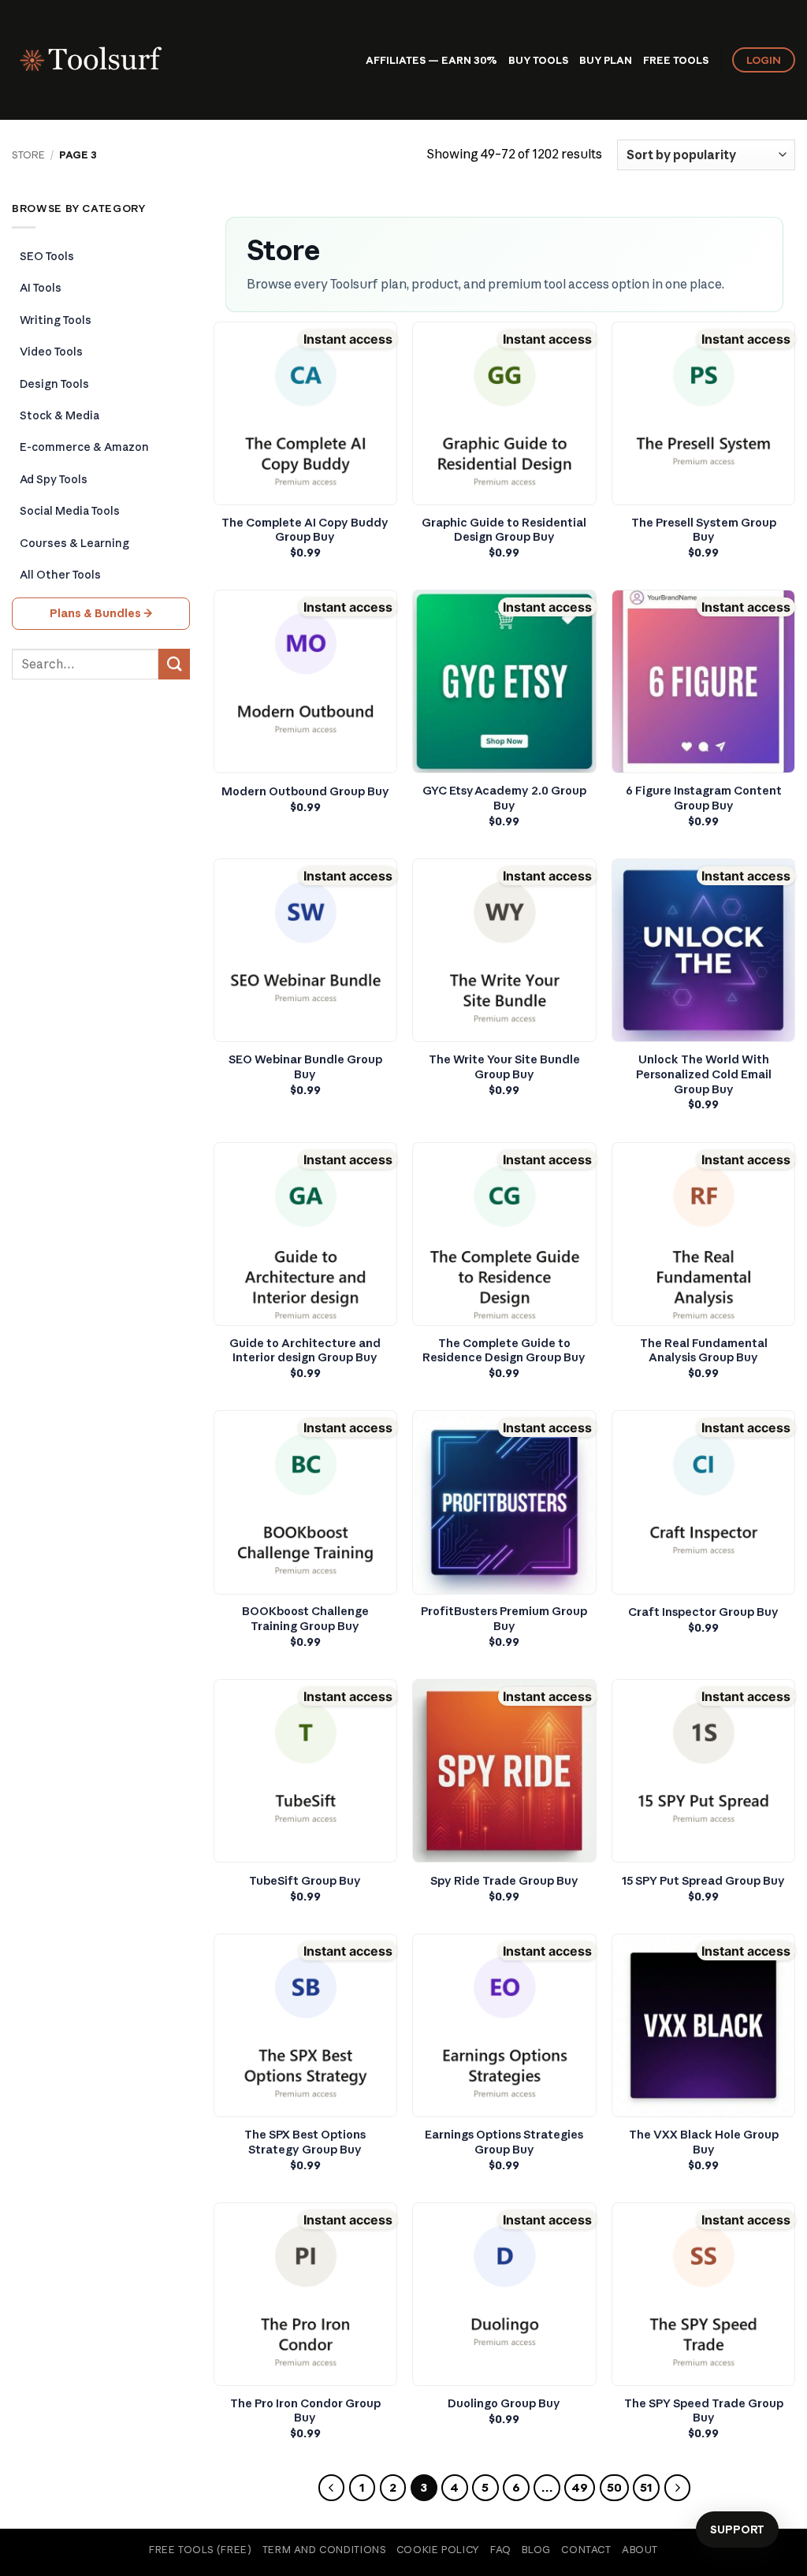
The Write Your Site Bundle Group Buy (504, 1067)
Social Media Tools (70, 511)
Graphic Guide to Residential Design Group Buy (504, 530)
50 (614, 2487)
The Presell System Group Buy (704, 530)
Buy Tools (538, 60)
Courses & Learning (74, 543)
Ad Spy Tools (54, 479)
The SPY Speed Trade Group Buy (704, 2411)
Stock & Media (60, 415)
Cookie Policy (438, 2550)
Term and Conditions (324, 2550)
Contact (586, 2550)
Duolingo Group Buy (504, 2403)
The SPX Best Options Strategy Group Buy (305, 2142)
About (640, 2550)
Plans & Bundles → (101, 613)
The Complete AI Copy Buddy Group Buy (305, 530)
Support (737, 2529)
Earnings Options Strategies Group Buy (504, 2142)
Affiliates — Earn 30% (431, 60)
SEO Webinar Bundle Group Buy (305, 1067)
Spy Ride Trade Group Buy (504, 1881)
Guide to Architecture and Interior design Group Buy (305, 1351)
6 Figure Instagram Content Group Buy (704, 798)
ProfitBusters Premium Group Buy (504, 1619)
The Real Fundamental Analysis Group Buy (704, 1351)
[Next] (678, 2488)
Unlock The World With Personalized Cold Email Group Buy (704, 1074)
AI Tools (41, 288)
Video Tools (51, 352)
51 (646, 2487)
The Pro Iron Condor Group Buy (305, 2411)
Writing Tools (56, 320)
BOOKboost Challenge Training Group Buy (305, 1619)
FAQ (501, 2550)
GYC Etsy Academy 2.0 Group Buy (504, 798)
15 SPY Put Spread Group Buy (703, 1881)
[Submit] (174, 664)
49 (580, 2487)
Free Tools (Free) (200, 2550)
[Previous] (332, 2488)
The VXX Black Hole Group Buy (704, 2142)
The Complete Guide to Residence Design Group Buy (504, 1351)
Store (28, 154)
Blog (536, 2550)
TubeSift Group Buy (305, 1881)
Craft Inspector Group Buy (703, 1612)
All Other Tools (60, 575)
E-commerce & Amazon (84, 447)
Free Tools (676, 60)
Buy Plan (606, 60)
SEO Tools (47, 256)
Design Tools (54, 384)
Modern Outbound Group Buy (305, 791)
